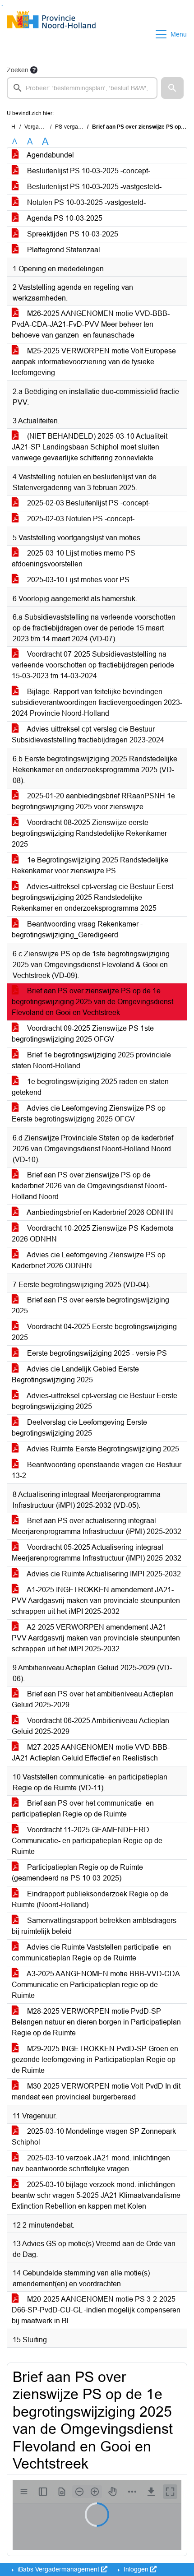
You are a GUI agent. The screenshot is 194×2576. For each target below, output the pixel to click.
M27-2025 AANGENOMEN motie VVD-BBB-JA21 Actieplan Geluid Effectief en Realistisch (91, 1753)
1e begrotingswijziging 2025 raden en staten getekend (90, 1087)
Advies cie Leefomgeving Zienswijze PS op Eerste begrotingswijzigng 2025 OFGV (89, 1114)
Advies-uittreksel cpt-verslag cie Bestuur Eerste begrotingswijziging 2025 (95, 1401)
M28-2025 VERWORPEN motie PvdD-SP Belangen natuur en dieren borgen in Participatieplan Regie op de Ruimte (96, 2022)
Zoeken (18, 70)
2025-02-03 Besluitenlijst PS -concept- (88, 503)
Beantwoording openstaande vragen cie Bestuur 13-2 (97, 1470)
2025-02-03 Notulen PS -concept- (80, 519)
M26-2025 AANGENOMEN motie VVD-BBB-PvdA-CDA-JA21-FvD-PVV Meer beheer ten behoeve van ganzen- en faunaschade (91, 324)
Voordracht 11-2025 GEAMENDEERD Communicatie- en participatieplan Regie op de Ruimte (87, 1841)
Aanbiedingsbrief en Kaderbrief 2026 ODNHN (99, 1212)
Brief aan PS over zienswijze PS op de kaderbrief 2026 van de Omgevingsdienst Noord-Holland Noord (89, 1186)
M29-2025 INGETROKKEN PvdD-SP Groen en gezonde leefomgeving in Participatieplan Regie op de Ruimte (95, 2059)
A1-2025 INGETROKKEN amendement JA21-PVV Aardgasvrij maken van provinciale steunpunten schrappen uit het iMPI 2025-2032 (96, 1601)
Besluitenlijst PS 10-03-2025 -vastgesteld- (93, 187)
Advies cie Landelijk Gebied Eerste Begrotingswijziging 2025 (75, 1374)
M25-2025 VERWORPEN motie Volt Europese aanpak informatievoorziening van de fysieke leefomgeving (94, 362)
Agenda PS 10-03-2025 (64, 218)
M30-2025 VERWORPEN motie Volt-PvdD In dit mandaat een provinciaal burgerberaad (96, 2092)
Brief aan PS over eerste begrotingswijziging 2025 (90, 1305)
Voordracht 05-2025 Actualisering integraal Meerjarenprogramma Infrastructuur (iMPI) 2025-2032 (97, 1553)
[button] (172, 88)
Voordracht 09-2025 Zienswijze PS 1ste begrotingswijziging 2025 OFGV (83, 1034)
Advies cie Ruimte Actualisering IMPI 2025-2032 (103, 1574)
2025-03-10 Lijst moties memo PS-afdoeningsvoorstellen (75, 558)
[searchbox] (82, 88)
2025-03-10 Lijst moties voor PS (77, 580)
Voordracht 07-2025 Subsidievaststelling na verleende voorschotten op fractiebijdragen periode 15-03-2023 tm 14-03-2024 (93, 665)
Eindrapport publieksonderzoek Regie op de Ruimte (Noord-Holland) (90, 1899)
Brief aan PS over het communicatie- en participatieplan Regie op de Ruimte (83, 1809)
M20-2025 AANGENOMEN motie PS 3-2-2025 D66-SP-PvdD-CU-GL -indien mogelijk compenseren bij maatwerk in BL (96, 2310)
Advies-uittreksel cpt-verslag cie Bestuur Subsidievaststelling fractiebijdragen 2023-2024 (88, 734)
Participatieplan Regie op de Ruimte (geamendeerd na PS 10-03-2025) (77, 1873)
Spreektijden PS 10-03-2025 (72, 234)
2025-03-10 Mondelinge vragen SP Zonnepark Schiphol (94, 2137)
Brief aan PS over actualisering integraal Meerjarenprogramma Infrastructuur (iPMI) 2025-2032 (97, 1526)
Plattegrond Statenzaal (63, 250)
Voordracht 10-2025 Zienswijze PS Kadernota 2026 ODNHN (93, 1234)
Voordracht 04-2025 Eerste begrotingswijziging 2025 (94, 1332)
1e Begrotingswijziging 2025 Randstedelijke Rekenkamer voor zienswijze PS (90, 865)
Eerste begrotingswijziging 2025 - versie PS (96, 1353)
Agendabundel (50, 155)
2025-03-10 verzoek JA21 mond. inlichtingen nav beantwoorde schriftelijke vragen (91, 2163)
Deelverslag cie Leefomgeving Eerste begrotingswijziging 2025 (79, 1428)
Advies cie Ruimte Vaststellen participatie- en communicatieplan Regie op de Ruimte (91, 1953)
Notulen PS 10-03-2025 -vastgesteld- (85, 202)
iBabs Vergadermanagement (58, 2569)
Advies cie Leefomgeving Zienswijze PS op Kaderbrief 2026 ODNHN (89, 1260)
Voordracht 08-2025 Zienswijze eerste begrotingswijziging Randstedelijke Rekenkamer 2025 (89, 833)
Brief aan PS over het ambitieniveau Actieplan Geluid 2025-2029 (93, 1699)
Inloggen (136, 2569)
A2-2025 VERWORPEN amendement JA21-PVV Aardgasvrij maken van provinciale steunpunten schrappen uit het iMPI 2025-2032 (96, 1638)
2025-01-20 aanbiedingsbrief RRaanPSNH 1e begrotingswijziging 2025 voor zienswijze (93, 801)
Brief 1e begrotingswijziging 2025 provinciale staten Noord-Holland (91, 1060)
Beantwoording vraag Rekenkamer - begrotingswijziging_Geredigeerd (77, 929)
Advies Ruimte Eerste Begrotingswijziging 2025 (102, 1449)
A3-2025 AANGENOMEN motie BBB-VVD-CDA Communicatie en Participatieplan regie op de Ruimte (96, 1985)
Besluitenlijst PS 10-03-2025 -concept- (88, 171)
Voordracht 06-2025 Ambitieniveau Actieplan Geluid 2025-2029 (90, 1726)
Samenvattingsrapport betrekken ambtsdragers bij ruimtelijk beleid (94, 1926)
